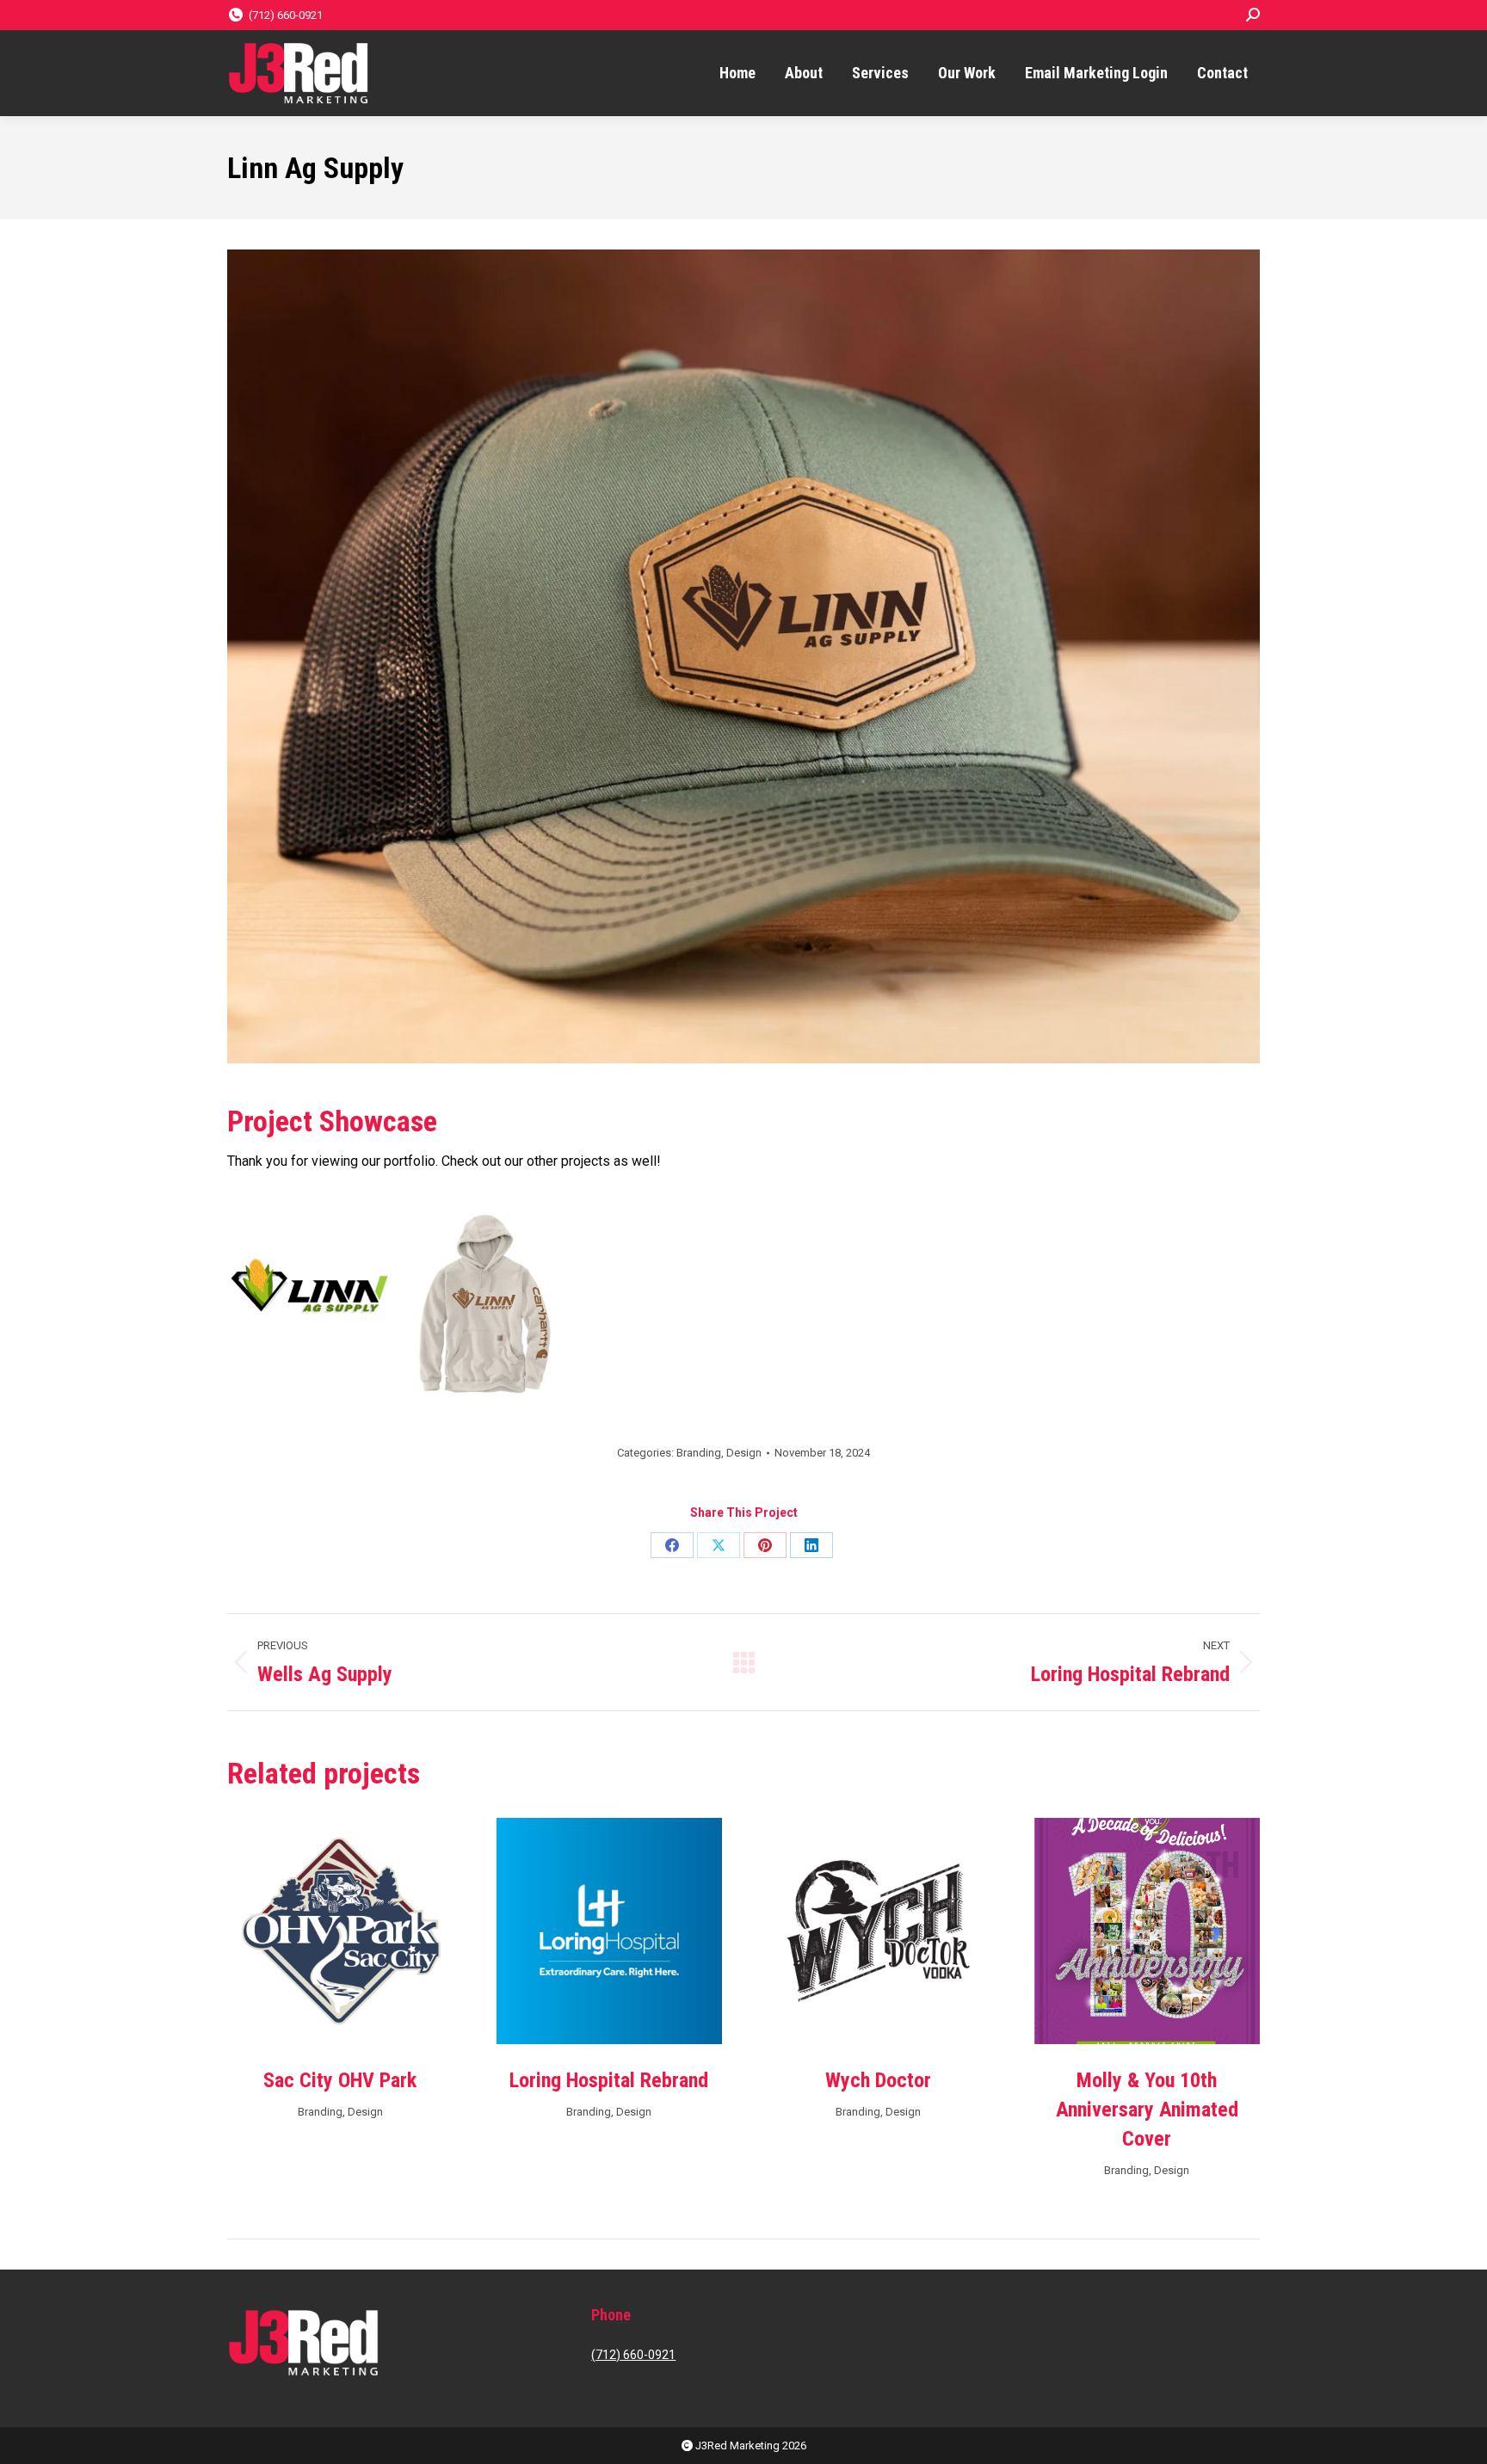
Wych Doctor (878, 2080)
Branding (699, 1453)
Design (744, 1453)
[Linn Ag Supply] (309, 1286)
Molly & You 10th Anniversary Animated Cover (1147, 2110)
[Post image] (340, 1931)
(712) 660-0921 (286, 15)
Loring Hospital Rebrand (609, 2080)
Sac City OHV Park (340, 2080)
